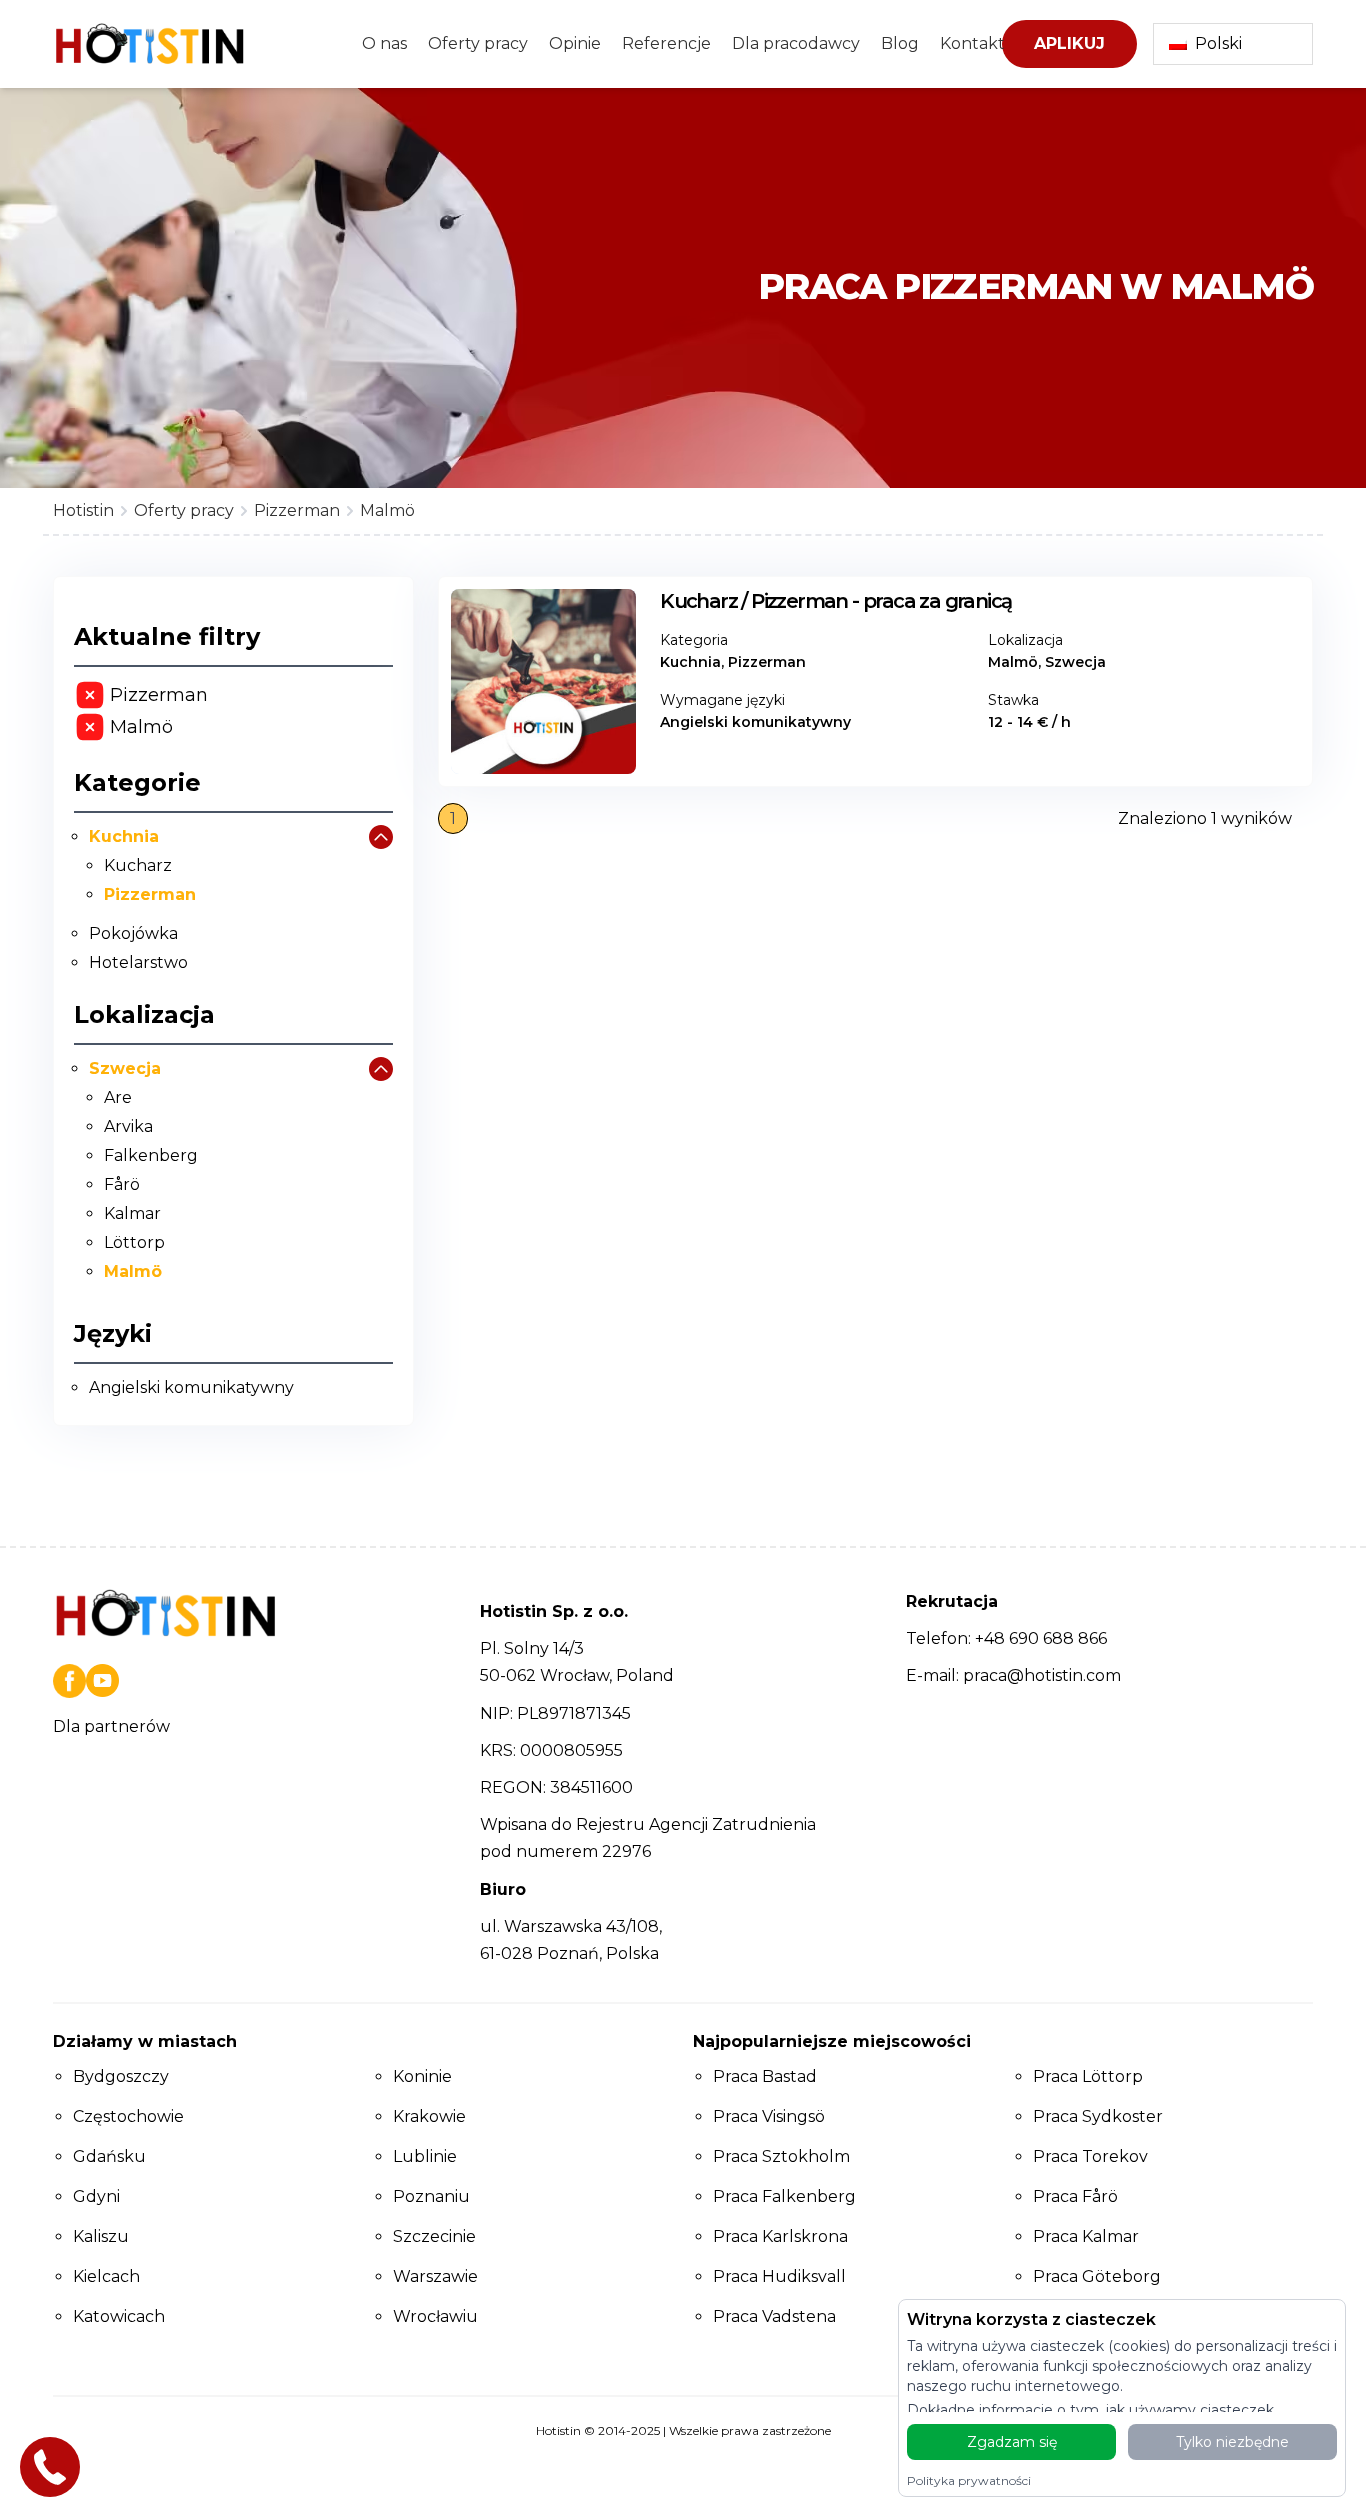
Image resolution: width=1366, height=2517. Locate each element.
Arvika (128, 1126)
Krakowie (429, 2116)
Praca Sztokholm (781, 2156)
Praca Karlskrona (780, 2236)
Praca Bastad (765, 2076)
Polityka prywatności (969, 2480)
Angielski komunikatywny (191, 1387)
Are (118, 1097)
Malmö (133, 1271)
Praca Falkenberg (784, 2196)
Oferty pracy (478, 43)
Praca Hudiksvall (779, 2276)
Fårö (122, 1184)
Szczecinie (434, 2236)
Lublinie (425, 2156)
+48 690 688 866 (1041, 1638)
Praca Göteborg (1097, 2276)
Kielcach (106, 2276)
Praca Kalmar (1086, 2236)
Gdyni (96, 2196)
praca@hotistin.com (1042, 1675)
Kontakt (972, 43)
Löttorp (134, 1242)
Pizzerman (150, 894)
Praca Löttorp (1088, 2076)
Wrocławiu (435, 2316)
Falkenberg (151, 1155)
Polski (1218, 43)
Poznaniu (431, 2196)
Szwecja (125, 1068)
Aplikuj (1069, 43)
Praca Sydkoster (1098, 2116)
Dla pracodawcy (796, 43)
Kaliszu (101, 2236)
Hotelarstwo (138, 962)
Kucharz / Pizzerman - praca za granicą (835, 601)
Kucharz (138, 865)
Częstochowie (128, 2116)
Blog (900, 43)
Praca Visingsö (769, 2116)
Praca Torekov (1090, 2156)
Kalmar (132, 1213)
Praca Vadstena (774, 2316)
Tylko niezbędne (1232, 2442)
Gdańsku (109, 2156)
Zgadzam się (1012, 2442)
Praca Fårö (1075, 2196)
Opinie (575, 43)
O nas (384, 43)
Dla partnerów (111, 1726)
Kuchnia (124, 836)
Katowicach (119, 2316)
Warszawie (435, 2276)
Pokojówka (133, 933)
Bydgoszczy (121, 2076)
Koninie (422, 2076)
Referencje (666, 43)
